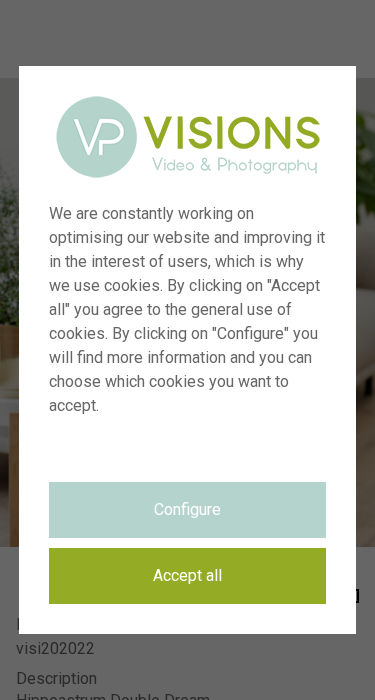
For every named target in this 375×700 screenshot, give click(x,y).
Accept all (187, 575)
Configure (187, 509)
